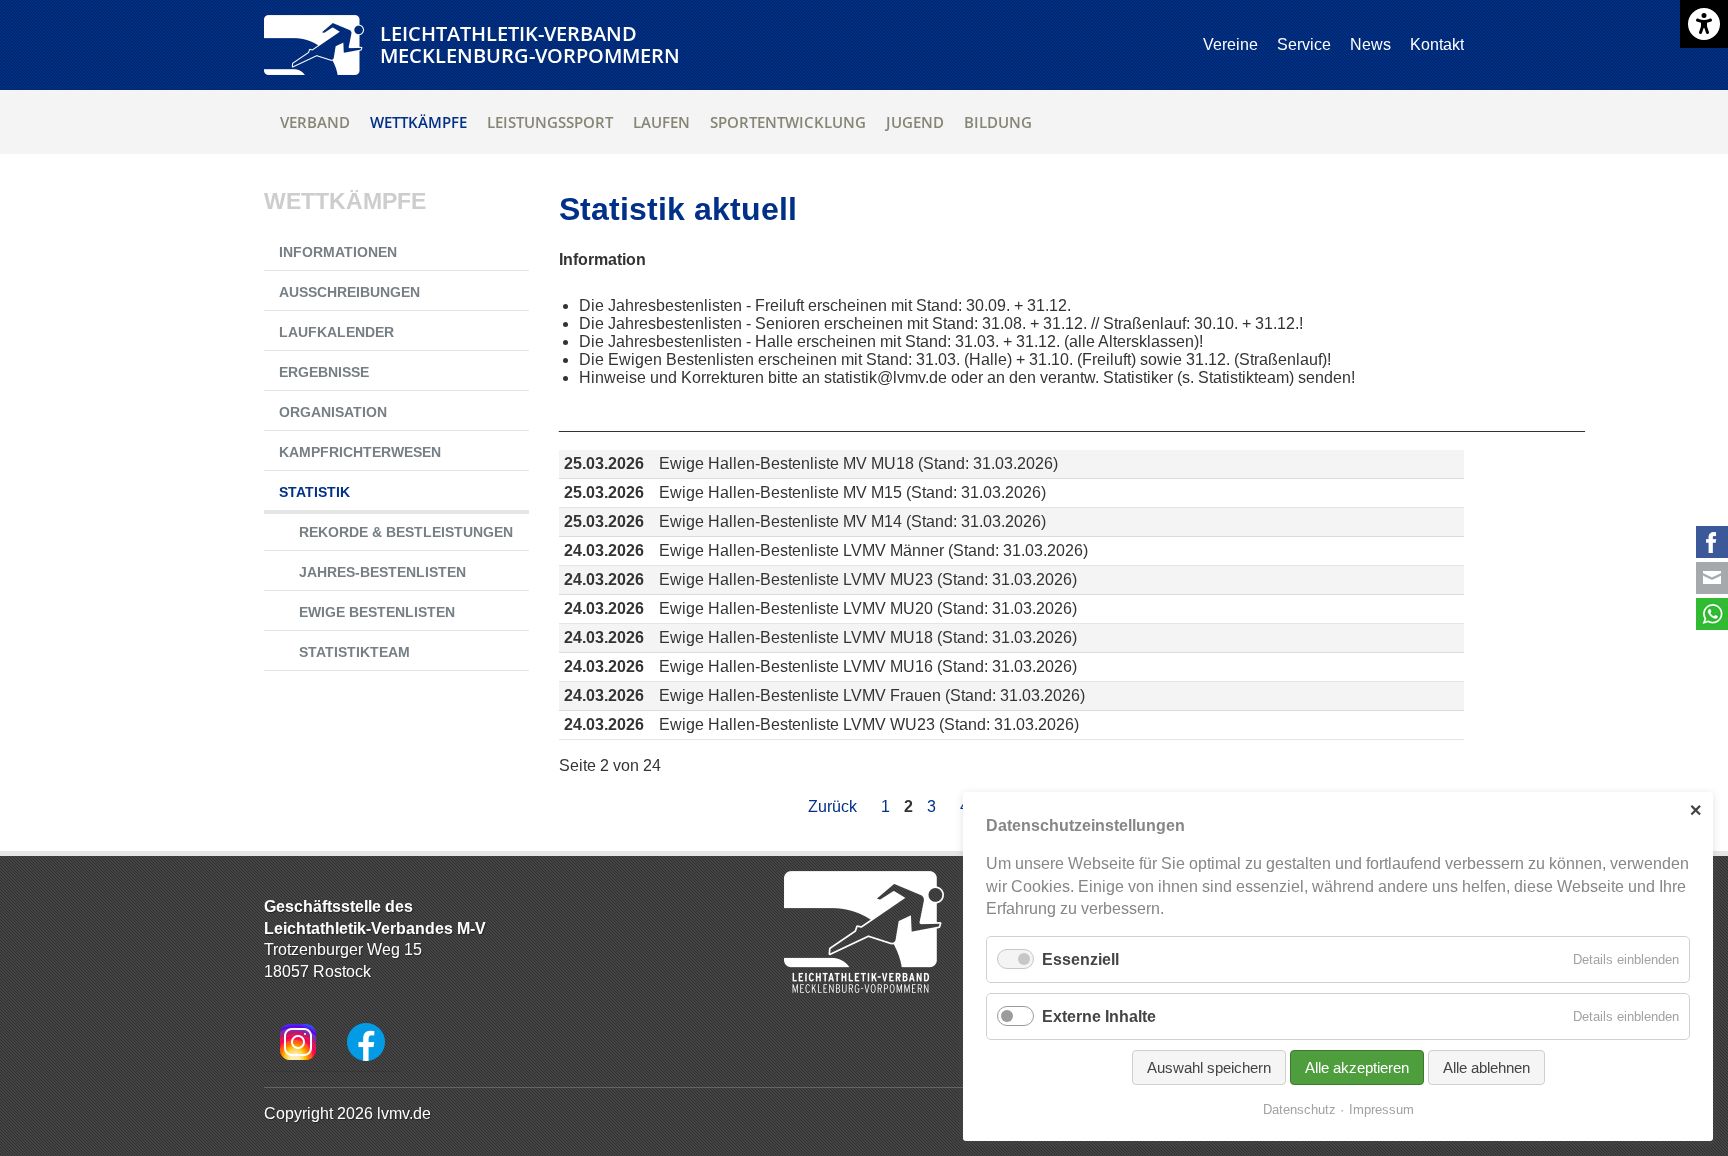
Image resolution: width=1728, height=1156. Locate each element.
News (1370, 44)
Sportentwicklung (788, 122)
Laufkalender (336, 332)
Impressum (1381, 1109)
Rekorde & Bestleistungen (406, 532)
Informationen (338, 252)
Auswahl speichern (1209, 1067)
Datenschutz (1299, 1109)
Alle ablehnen (1486, 1067)
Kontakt (1437, 44)
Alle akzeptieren (1357, 1067)
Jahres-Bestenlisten (382, 572)
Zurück (832, 806)
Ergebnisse (324, 372)
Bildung (998, 122)
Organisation (333, 412)
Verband (315, 122)
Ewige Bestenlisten (377, 612)
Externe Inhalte (1099, 1016)
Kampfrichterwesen (360, 452)
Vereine (1230, 44)
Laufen (661, 122)
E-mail (1712, 578)
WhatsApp (1712, 614)
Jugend (915, 122)
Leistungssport (550, 122)
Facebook (1712, 542)
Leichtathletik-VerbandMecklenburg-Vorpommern (530, 44)
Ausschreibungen (349, 292)
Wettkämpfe (418, 122)
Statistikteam (354, 652)
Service (1304, 44)
